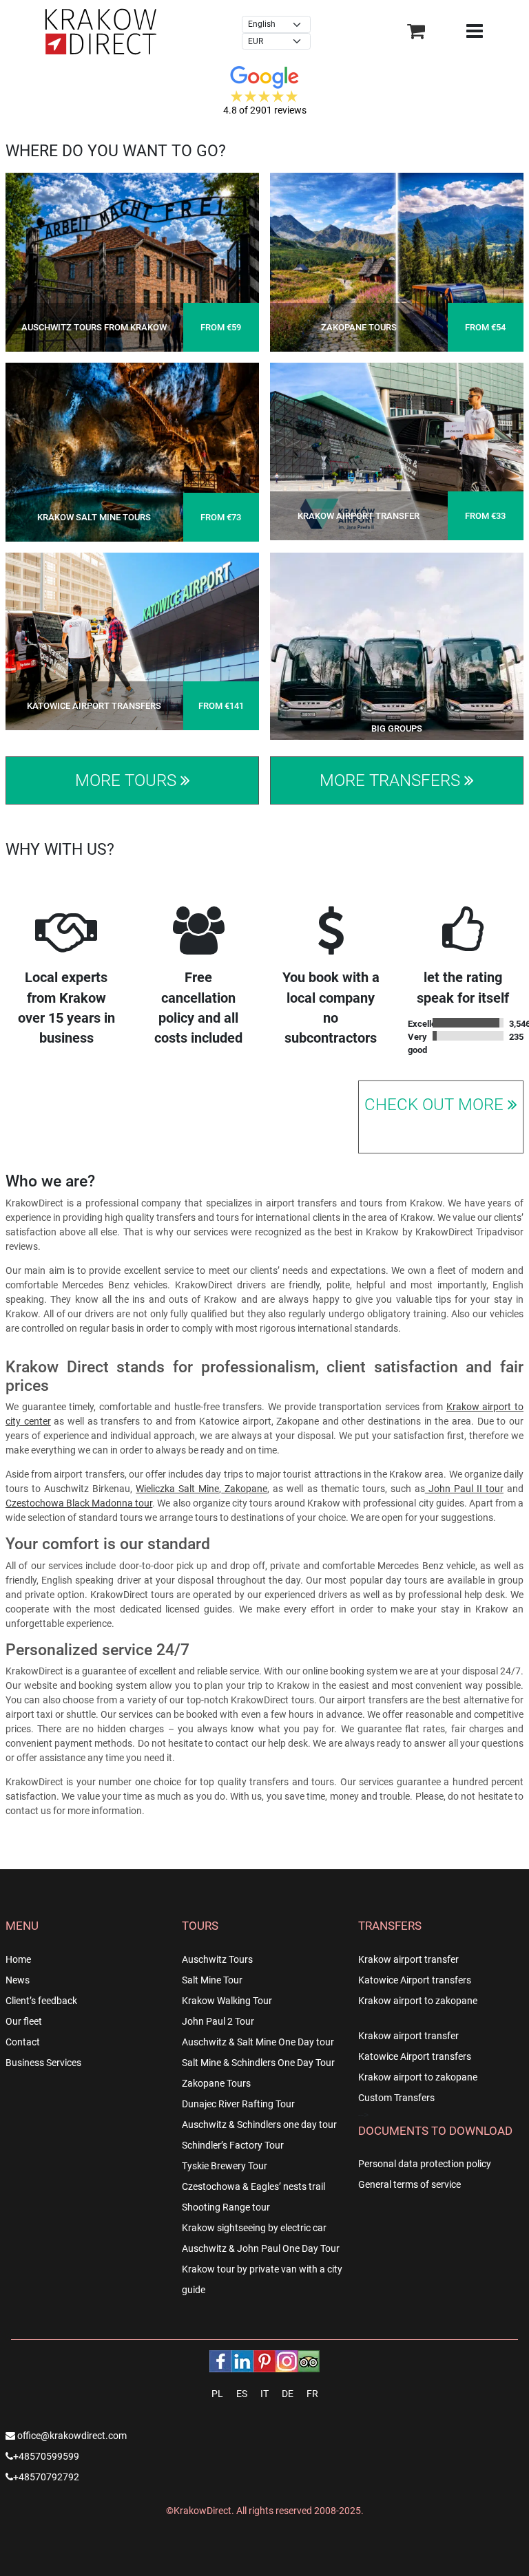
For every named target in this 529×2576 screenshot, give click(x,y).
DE (288, 2394)
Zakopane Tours (216, 2083)
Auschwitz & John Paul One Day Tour (261, 2248)
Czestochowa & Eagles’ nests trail (253, 2186)
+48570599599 (46, 2456)
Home (18, 1959)
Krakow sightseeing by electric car (254, 2228)
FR (312, 2394)
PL (217, 2394)
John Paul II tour (464, 1489)
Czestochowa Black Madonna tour (79, 1503)
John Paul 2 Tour (218, 2021)
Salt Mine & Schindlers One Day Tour (258, 2063)
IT (264, 2394)
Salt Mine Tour (212, 1980)
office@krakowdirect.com (71, 2436)
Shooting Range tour (226, 2207)
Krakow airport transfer (408, 1959)
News (18, 1980)
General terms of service (409, 2184)
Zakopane (244, 1489)
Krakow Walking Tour (227, 2001)
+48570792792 (46, 2477)
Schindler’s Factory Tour (233, 2145)
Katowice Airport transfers (415, 1980)
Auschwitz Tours (217, 1959)
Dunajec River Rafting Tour (238, 2104)
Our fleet (24, 2021)
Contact (23, 2042)
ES (242, 2394)
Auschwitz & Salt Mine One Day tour (258, 2042)
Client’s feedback (41, 2001)
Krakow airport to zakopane (418, 2001)
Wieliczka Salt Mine (177, 1489)
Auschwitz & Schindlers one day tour (259, 2125)
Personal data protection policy (425, 2164)
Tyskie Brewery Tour (225, 2166)
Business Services (43, 2063)
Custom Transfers (396, 2098)
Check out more (436, 1105)
